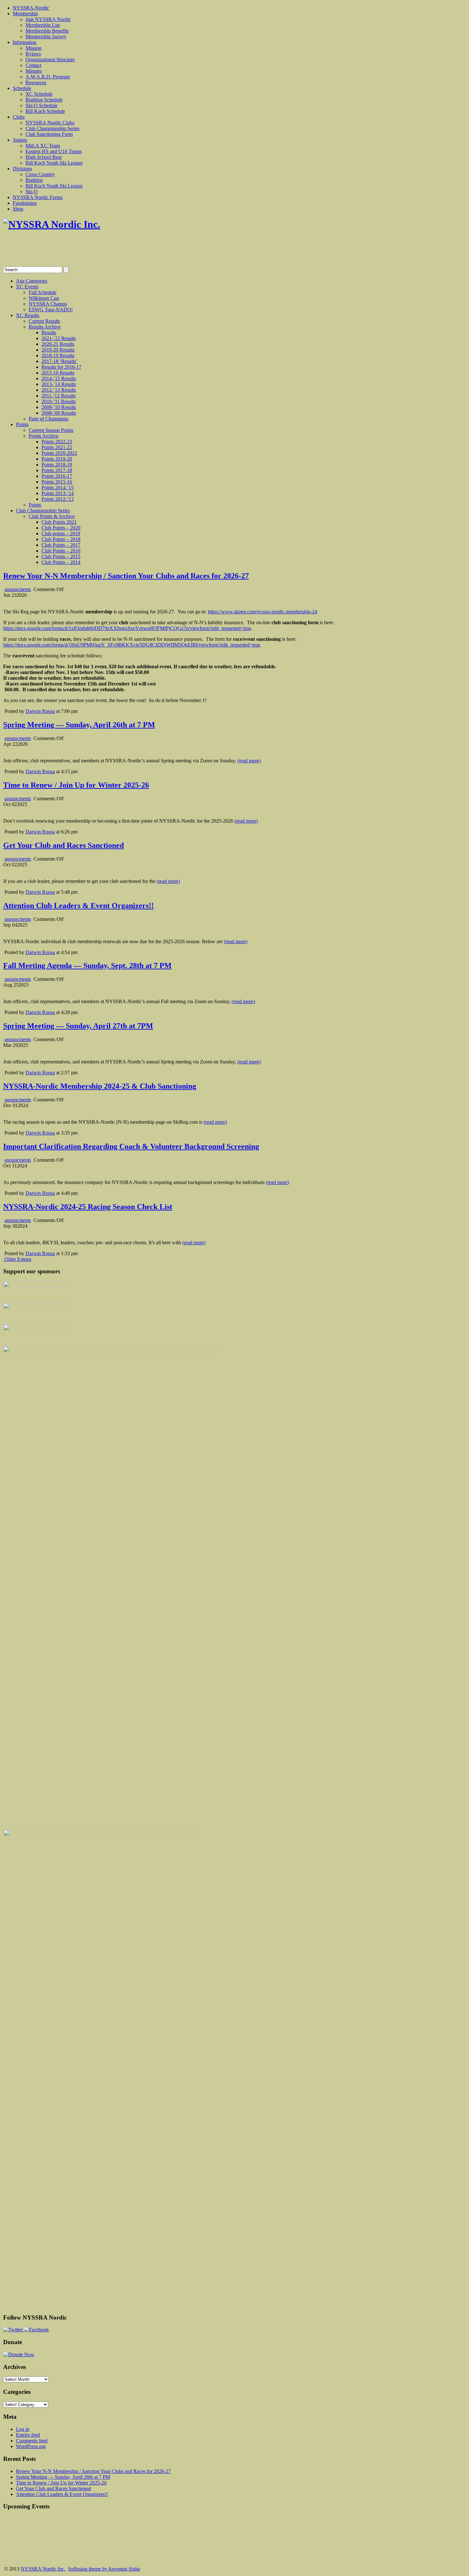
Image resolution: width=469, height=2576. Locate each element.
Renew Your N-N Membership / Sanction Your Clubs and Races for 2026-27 (126, 576)
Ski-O (32, 192)
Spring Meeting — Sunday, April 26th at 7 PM (79, 725)
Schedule (22, 88)
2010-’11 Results (59, 401)
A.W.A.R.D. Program (48, 77)
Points (22, 424)
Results (49, 333)
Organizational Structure (50, 59)
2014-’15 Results (59, 378)
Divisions (22, 169)
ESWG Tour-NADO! (51, 310)
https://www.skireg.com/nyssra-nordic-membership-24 (263, 612)
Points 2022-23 (57, 442)
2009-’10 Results (59, 407)
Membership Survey (46, 37)
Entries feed (28, 2435)
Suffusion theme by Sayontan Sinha (104, 2569)
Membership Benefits (47, 31)
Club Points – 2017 (61, 545)
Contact (33, 65)
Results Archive (45, 327)
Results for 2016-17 (61, 367)
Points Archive (44, 436)
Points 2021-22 (57, 447)
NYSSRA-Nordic (31, 8)
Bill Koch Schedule (45, 111)
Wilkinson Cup (44, 298)
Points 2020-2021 (59, 453)
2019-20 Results (58, 350)
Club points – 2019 (61, 533)
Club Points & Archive (52, 516)
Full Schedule (43, 292)
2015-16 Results (58, 373)
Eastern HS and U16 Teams (54, 151)
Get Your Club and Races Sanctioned (63, 845)
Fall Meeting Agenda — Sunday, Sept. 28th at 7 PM (87, 966)
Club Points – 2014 (61, 562)
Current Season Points (51, 430)
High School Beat (44, 157)
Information (25, 42)
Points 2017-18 (57, 470)
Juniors (20, 140)
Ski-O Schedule (41, 105)
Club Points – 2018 (61, 539)
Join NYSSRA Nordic (48, 19)
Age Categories (32, 281)
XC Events (27, 287)
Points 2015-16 (57, 482)
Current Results (44, 321)
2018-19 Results (58, 355)
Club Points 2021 (59, 522)
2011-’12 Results (59, 396)
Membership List (43, 25)
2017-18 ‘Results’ (60, 361)
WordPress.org (31, 2446)
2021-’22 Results (59, 338)
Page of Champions (48, 419)
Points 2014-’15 (58, 488)
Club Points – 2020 (61, 528)
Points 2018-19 (57, 465)
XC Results (28, 315)
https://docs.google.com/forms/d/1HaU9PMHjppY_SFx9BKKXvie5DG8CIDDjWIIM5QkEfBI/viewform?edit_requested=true (132, 645)
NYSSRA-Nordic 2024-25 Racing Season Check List (88, 1207)
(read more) (249, 761)
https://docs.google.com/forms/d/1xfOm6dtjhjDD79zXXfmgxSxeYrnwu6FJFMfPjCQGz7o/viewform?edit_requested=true (127, 628)
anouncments (18, 589)
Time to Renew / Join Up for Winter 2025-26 (76, 785)
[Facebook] (36, 2330)
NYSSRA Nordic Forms (38, 197)
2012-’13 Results (59, 390)
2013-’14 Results (59, 384)
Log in (23, 2429)
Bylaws (33, 54)
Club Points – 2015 (61, 556)
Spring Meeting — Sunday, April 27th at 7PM (78, 1026)
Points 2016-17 (57, 476)
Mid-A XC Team (43, 146)
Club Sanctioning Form (49, 134)
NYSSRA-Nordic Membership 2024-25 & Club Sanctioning (100, 1086)
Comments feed (32, 2441)
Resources (36, 82)
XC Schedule (39, 94)
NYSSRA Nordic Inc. (43, 2569)
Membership (25, 14)
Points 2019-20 (57, 459)
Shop (18, 209)
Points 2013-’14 (58, 493)
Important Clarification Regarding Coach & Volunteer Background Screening (131, 1146)
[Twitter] (14, 2330)
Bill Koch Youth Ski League (54, 163)
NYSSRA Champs (48, 304)
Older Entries (18, 1259)
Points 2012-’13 (58, 499)
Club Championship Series (52, 128)
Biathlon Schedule (44, 100)
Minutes (34, 71)
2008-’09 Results (59, 413)
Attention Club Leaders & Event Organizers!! (78, 906)
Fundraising (25, 203)
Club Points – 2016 (61, 551)
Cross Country (40, 174)
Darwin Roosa (40, 711)
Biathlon (34, 180)
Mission (33, 48)
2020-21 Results (58, 344)
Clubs (19, 117)
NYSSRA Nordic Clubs (50, 123)
